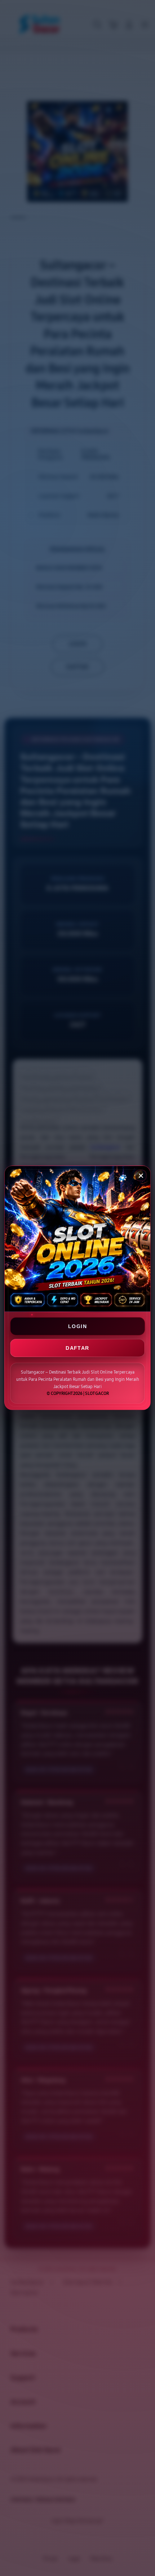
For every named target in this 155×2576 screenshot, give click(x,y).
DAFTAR (77, 1348)
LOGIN (77, 1326)
